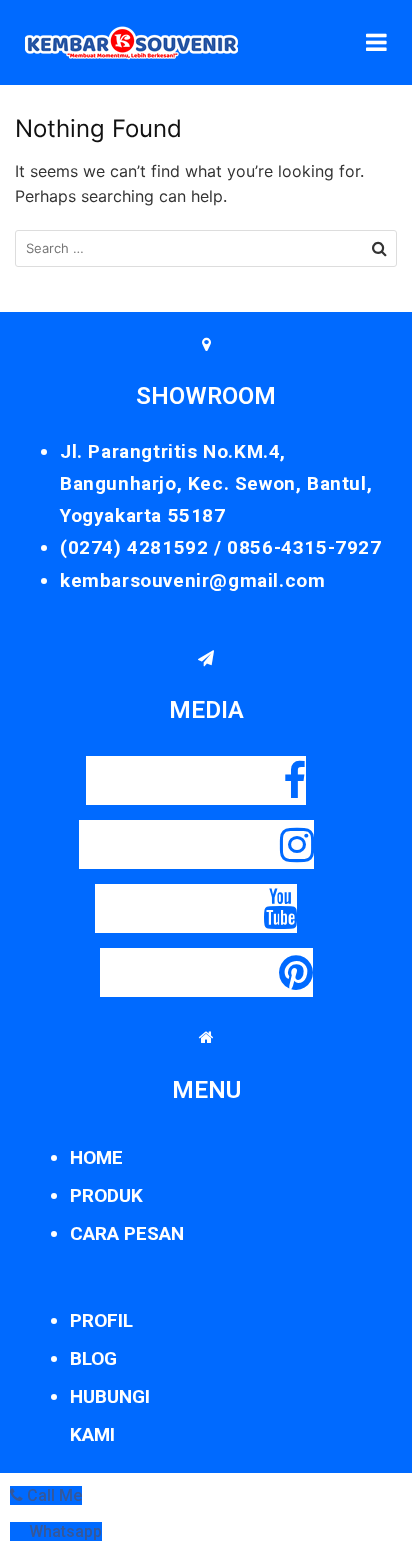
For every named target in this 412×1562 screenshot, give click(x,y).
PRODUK (106, 1195)
